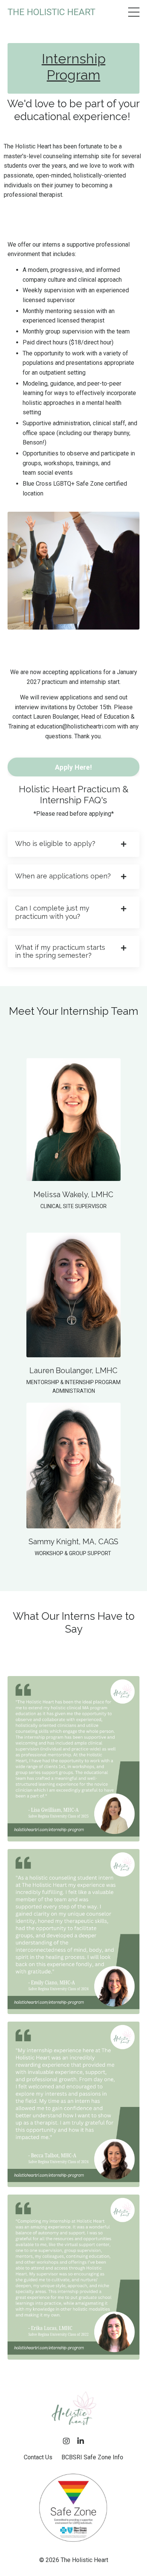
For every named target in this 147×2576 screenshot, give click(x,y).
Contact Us (38, 2457)
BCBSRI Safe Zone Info (92, 2457)
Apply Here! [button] (73, 767)
